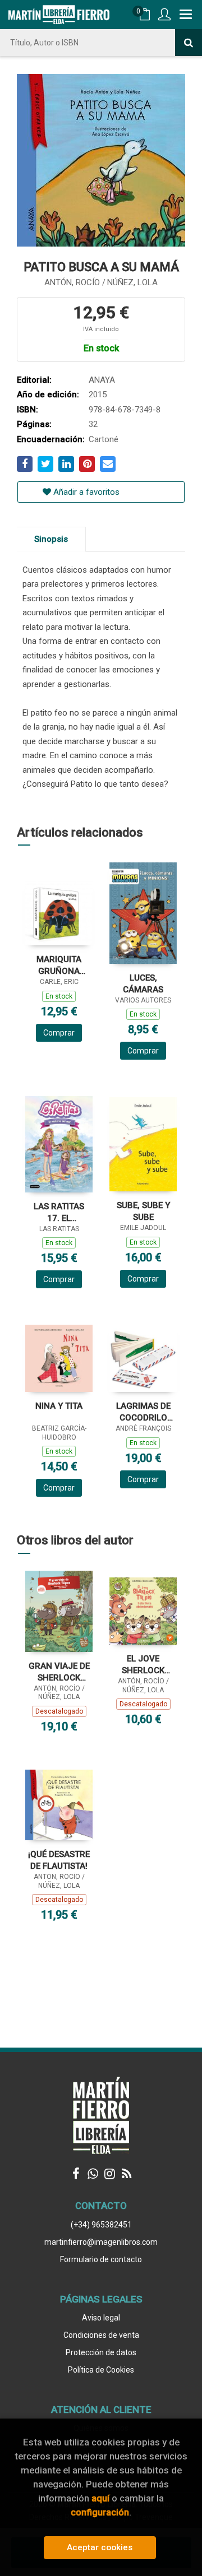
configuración (100, 2512)
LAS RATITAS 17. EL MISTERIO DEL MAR (59, 1212)
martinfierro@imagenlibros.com (101, 2242)
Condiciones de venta (101, 2335)
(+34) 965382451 (101, 2225)
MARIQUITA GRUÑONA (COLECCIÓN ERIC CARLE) (59, 965)
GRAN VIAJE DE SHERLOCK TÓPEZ (59, 1672)
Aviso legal (101, 2318)
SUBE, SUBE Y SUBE (143, 1211)
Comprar (59, 1033)
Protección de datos (101, 2352)
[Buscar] (189, 43)
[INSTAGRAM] (109, 2174)
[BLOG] (126, 2174)
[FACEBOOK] (76, 2174)
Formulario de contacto (101, 2259)
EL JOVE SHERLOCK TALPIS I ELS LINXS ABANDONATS (143, 1665)
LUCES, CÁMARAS (143, 984)
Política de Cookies (101, 2370)
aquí (100, 2498)
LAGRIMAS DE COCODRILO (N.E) (143, 1412)
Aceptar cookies (100, 2547)
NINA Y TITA (59, 1406)
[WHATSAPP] (93, 2174)
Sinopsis (51, 539)
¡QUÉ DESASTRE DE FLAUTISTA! (59, 1860)
